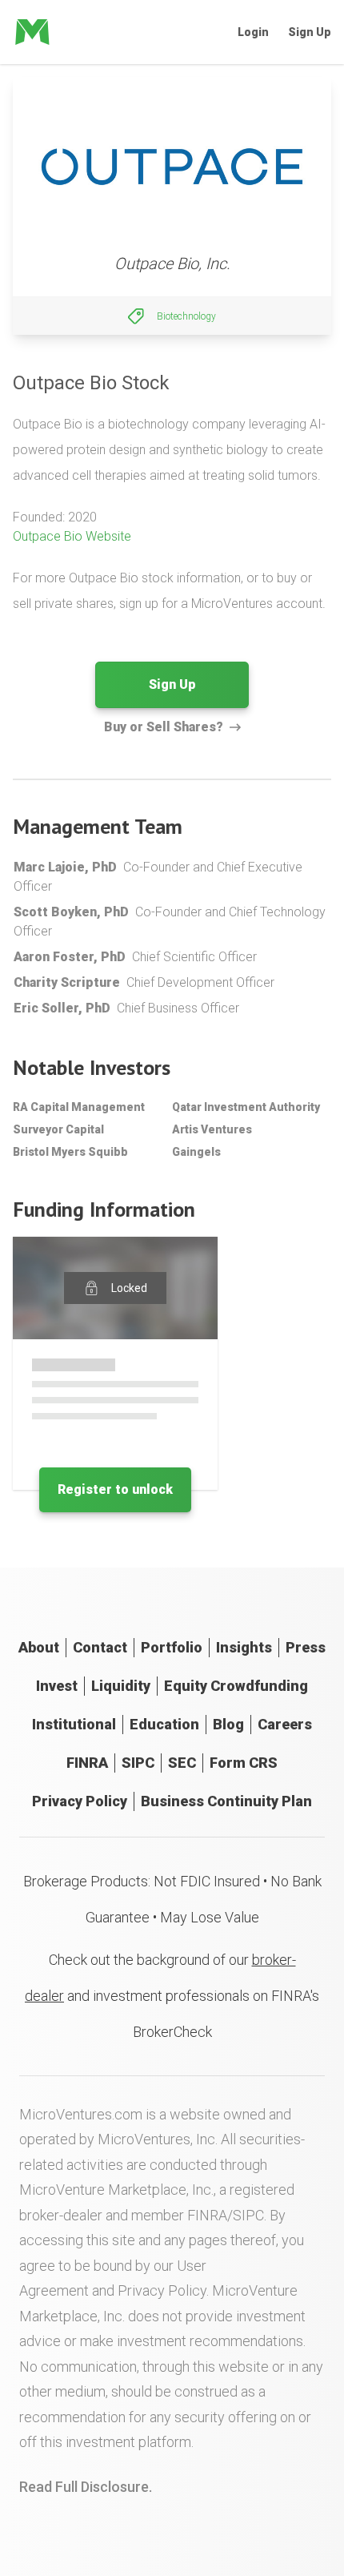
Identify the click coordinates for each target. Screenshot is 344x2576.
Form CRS (244, 1763)
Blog (228, 1724)
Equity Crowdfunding (236, 1686)
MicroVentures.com (81, 2114)
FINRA (87, 1763)
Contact (100, 1647)
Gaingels (196, 1152)
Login (253, 32)
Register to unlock (115, 1489)
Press (306, 1647)
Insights (244, 1647)
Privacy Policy (80, 1801)
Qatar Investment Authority (246, 1107)
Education (164, 1724)
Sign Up (310, 32)
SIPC (138, 1763)
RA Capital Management (79, 1107)
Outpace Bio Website (72, 536)
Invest (57, 1686)
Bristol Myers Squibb (70, 1152)
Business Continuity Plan (226, 1801)
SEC (182, 1763)
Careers (285, 1724)
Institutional (74, 1724)
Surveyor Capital (58, 1129)
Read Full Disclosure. (86, 2487)
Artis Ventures (212, 1129)
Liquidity (121, 1686)
